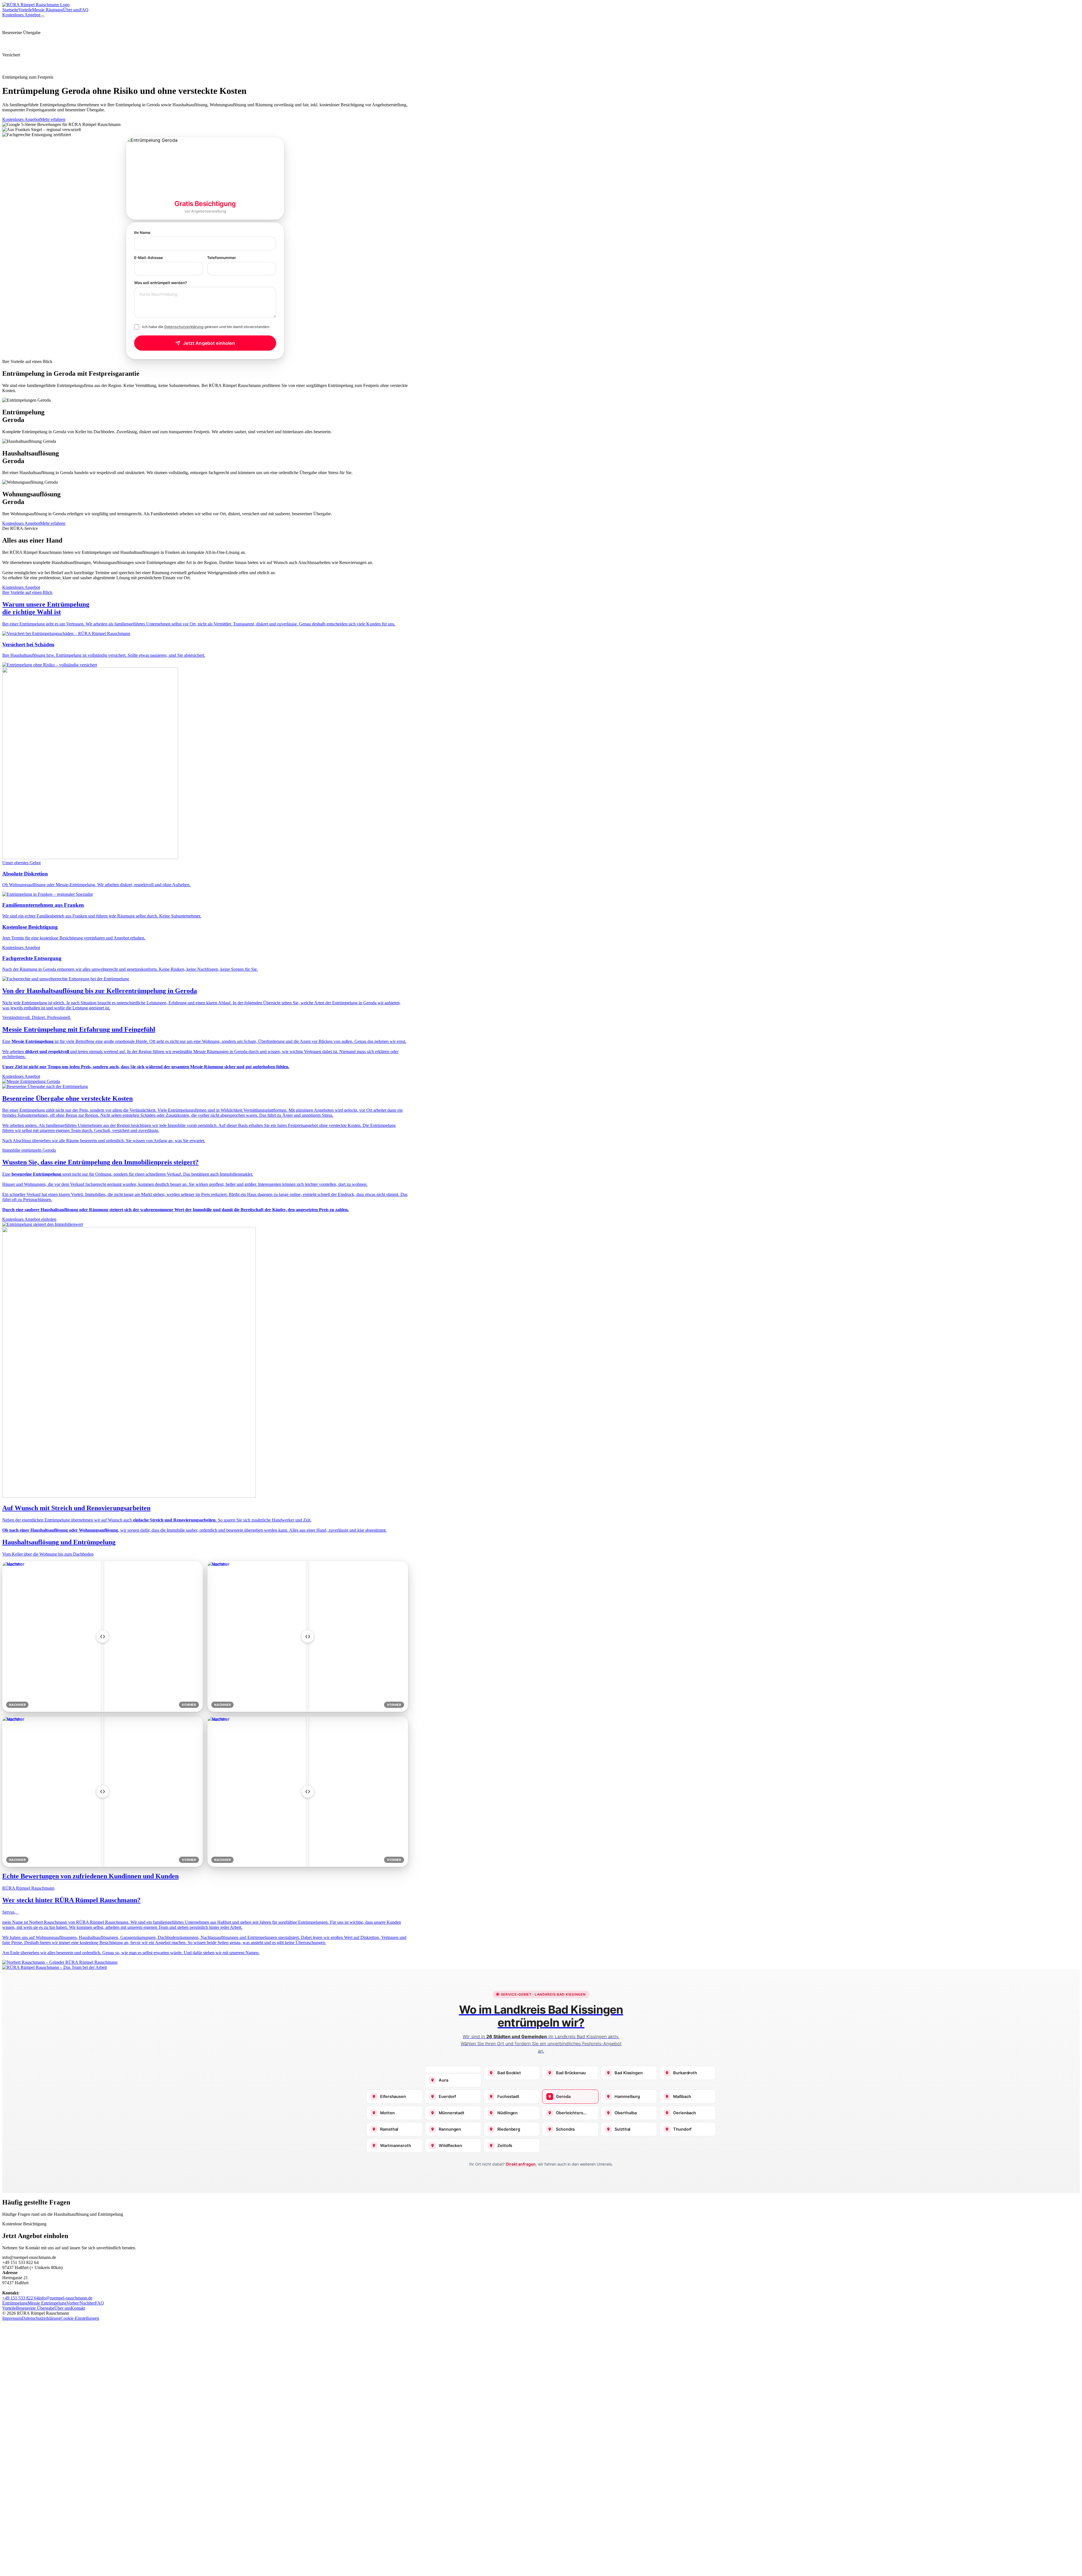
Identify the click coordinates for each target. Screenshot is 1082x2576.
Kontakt (78, 2308)
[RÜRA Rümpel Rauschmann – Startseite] (36, 5)
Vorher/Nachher (81, 2303)
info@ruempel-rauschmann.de (66, 2298)
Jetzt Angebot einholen (209, 343)
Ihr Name (142, 233)
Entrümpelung (15, 2303)
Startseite (10, 10)
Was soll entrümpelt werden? (160, 283)
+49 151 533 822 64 (20, 2298)
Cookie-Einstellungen (80, 2318)
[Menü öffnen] (42, 16)
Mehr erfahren (53, 119)
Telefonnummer (221, 258)
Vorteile (25, 10)
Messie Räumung (48, 10)
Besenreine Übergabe (35, 2308)
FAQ (84, 10)
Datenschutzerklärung (184, 327)
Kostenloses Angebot (21, 15)
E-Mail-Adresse (148, 258)
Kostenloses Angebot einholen (29, 1219)
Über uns (71, 10)
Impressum (12, 2318)
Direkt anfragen (521, 2164)
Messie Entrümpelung (47, 2303)
